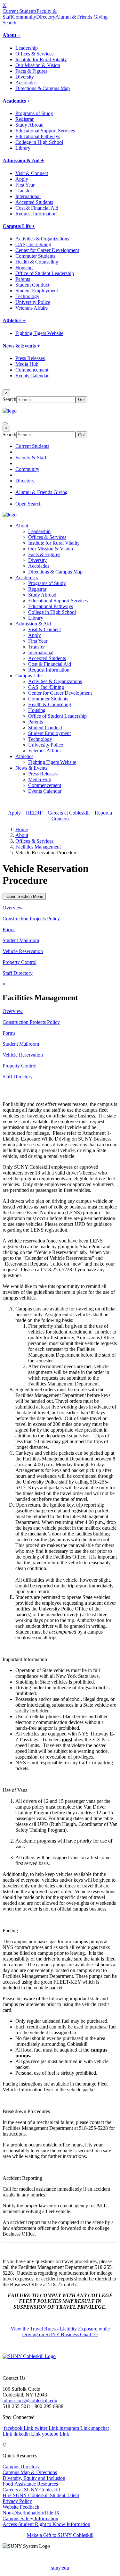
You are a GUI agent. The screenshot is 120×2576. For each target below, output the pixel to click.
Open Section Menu (24, 896)
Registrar (24, 119)
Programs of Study (34, 113)
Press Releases (30, 358)
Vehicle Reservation (23, 951)
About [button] (22, 526)
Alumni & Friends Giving (81, 17)
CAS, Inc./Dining (33, 244)
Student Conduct (32, 285)
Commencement (32, 370)
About (22, 835)
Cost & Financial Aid (37, 208)
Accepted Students (34, 202)
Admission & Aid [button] (33, 624)
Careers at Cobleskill (69, 813)
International (28, 196)
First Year (25, 185)
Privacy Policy (17, 2501)
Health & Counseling (37, 262)
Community (24, 17)
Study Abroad (29, 125)
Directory (46, 17)
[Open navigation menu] (5, 423)
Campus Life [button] (28, 676)
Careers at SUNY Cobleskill (31, 2490)
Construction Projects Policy (31, 919)
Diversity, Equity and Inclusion (34, 2478)
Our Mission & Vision (38, 65)
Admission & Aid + (23, 160)
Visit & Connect (32, 173)
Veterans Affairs (32, 308)
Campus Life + (19, 226)
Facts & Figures (31, 71)
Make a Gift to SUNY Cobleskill (60, 2535)
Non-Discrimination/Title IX (31, 2513)
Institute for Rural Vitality (41, 59)
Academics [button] (27, 577)
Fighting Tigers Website (39, 333)
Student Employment (37, 291)
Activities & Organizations (42, 239)
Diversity (25, 77)
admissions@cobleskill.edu (30, 2400)
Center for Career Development (47, 250)
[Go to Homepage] (29, 2356)
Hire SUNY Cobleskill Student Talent (41, 2495)
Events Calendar (32, 376)
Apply (22, 179)
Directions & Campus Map (43, 88)
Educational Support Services (45, 131)
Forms (9, 929)
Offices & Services (34, 54)
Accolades (26, 83)
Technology (27, 296)
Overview (13, 908)
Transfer (24, 191)
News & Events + (21, 346)
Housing (24, 268)
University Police (33, 302)
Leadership (27, 48)
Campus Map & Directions (30, 2472)
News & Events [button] (31, 768)
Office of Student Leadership (45, 273)
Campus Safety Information (30, 2518)
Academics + (16, 101)
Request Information (36, 214)
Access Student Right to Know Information (46, 2524)
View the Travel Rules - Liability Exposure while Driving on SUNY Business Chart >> (60, 2332)
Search (9, 23)
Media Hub (27, 364)
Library (23, 148)
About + (12, 35)
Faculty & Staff (31, 458)
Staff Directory (18, 973)
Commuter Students (35, 256)
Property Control (20, 962)
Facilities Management (38, 847)
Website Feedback (21, 2507)
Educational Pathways (38, 136)
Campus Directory (21, 2467)
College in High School (39, 142)
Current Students (20, 11)
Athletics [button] (24, 756)
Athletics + (14, 320)
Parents (23, 279)
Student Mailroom (21, 940)
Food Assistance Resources (30, 2484)
